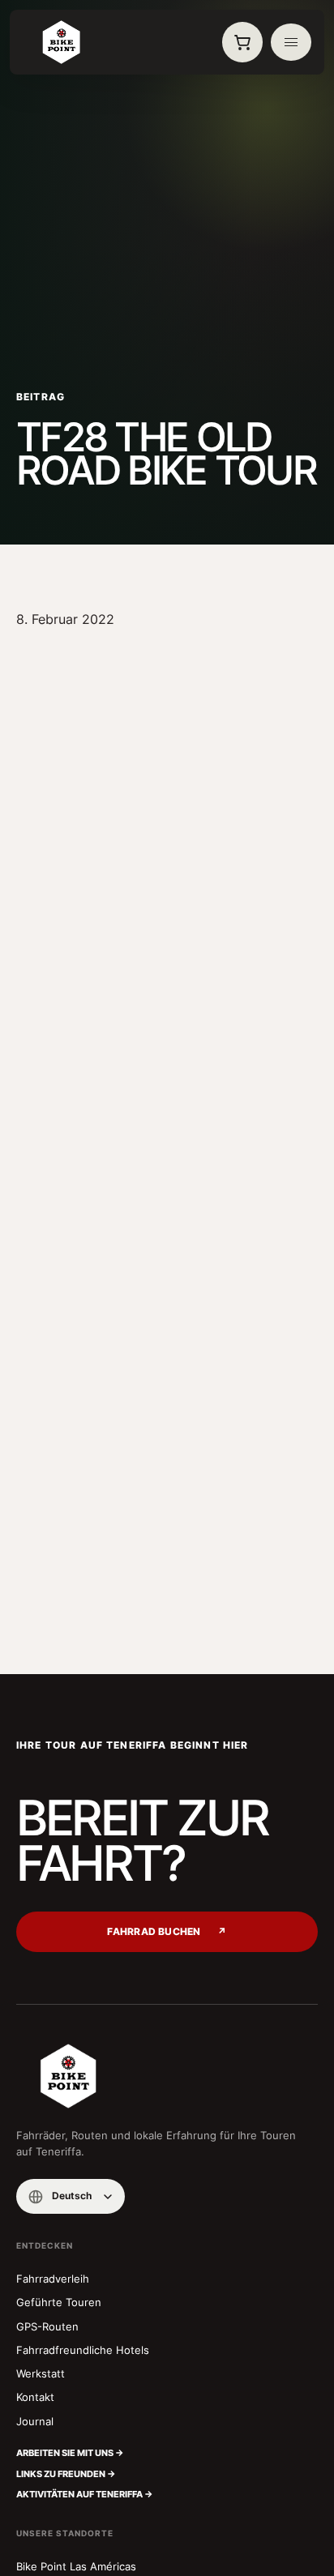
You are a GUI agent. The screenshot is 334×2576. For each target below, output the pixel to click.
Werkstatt (41, 2373)
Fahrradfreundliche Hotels (83, 2350)
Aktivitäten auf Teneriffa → (85, 2494)
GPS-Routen (47, 2326)
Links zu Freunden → (66, 2474)
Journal (35, 2421)
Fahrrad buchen (167, 1932)
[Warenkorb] (242, 42)
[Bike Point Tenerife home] (61, 42)
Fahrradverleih (53, 2279)
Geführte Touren (59, 2302)
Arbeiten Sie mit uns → (70, 2453)
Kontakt (35, 2397)
